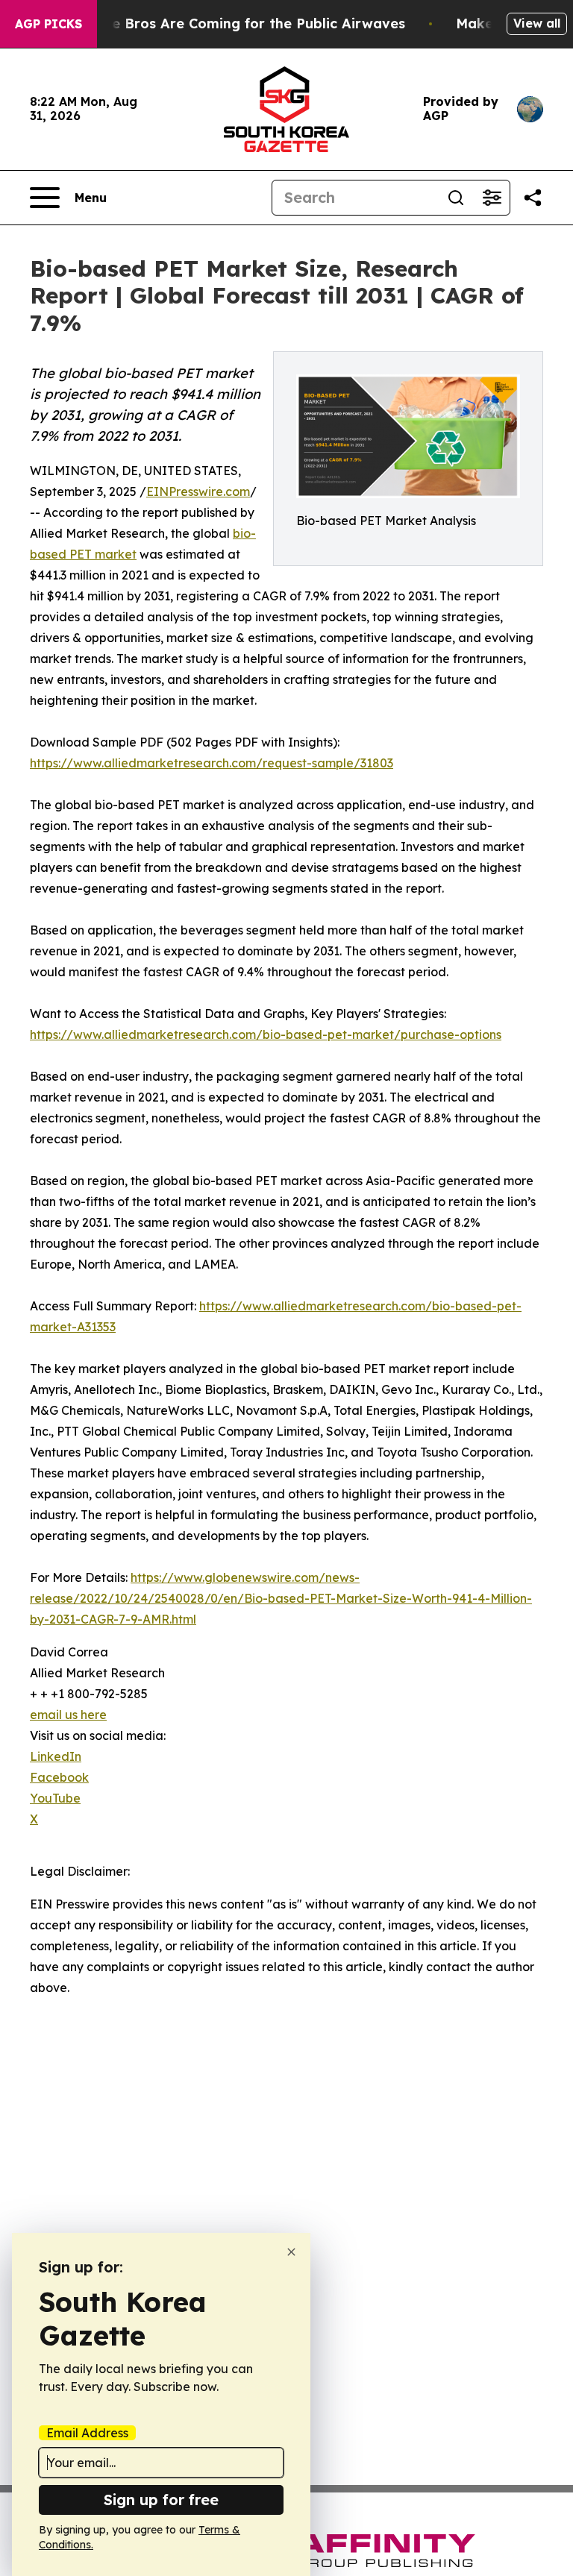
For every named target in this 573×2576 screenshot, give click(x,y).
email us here (68, 1715)
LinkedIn (56, 1756)
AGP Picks (48, 24)
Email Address (87, 2433)
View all (537, 23)
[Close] (291, 2252)
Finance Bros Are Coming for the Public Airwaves (236, 23)
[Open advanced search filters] (492, 198)
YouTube (55, 1798)
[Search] (456, 198)
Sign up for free (161, 2500)
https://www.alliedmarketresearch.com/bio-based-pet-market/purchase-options (266, 1034)
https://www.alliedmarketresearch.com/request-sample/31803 (212, 763)
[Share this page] (533, 198)
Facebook (59, 1777)
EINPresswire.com (198, 491)
